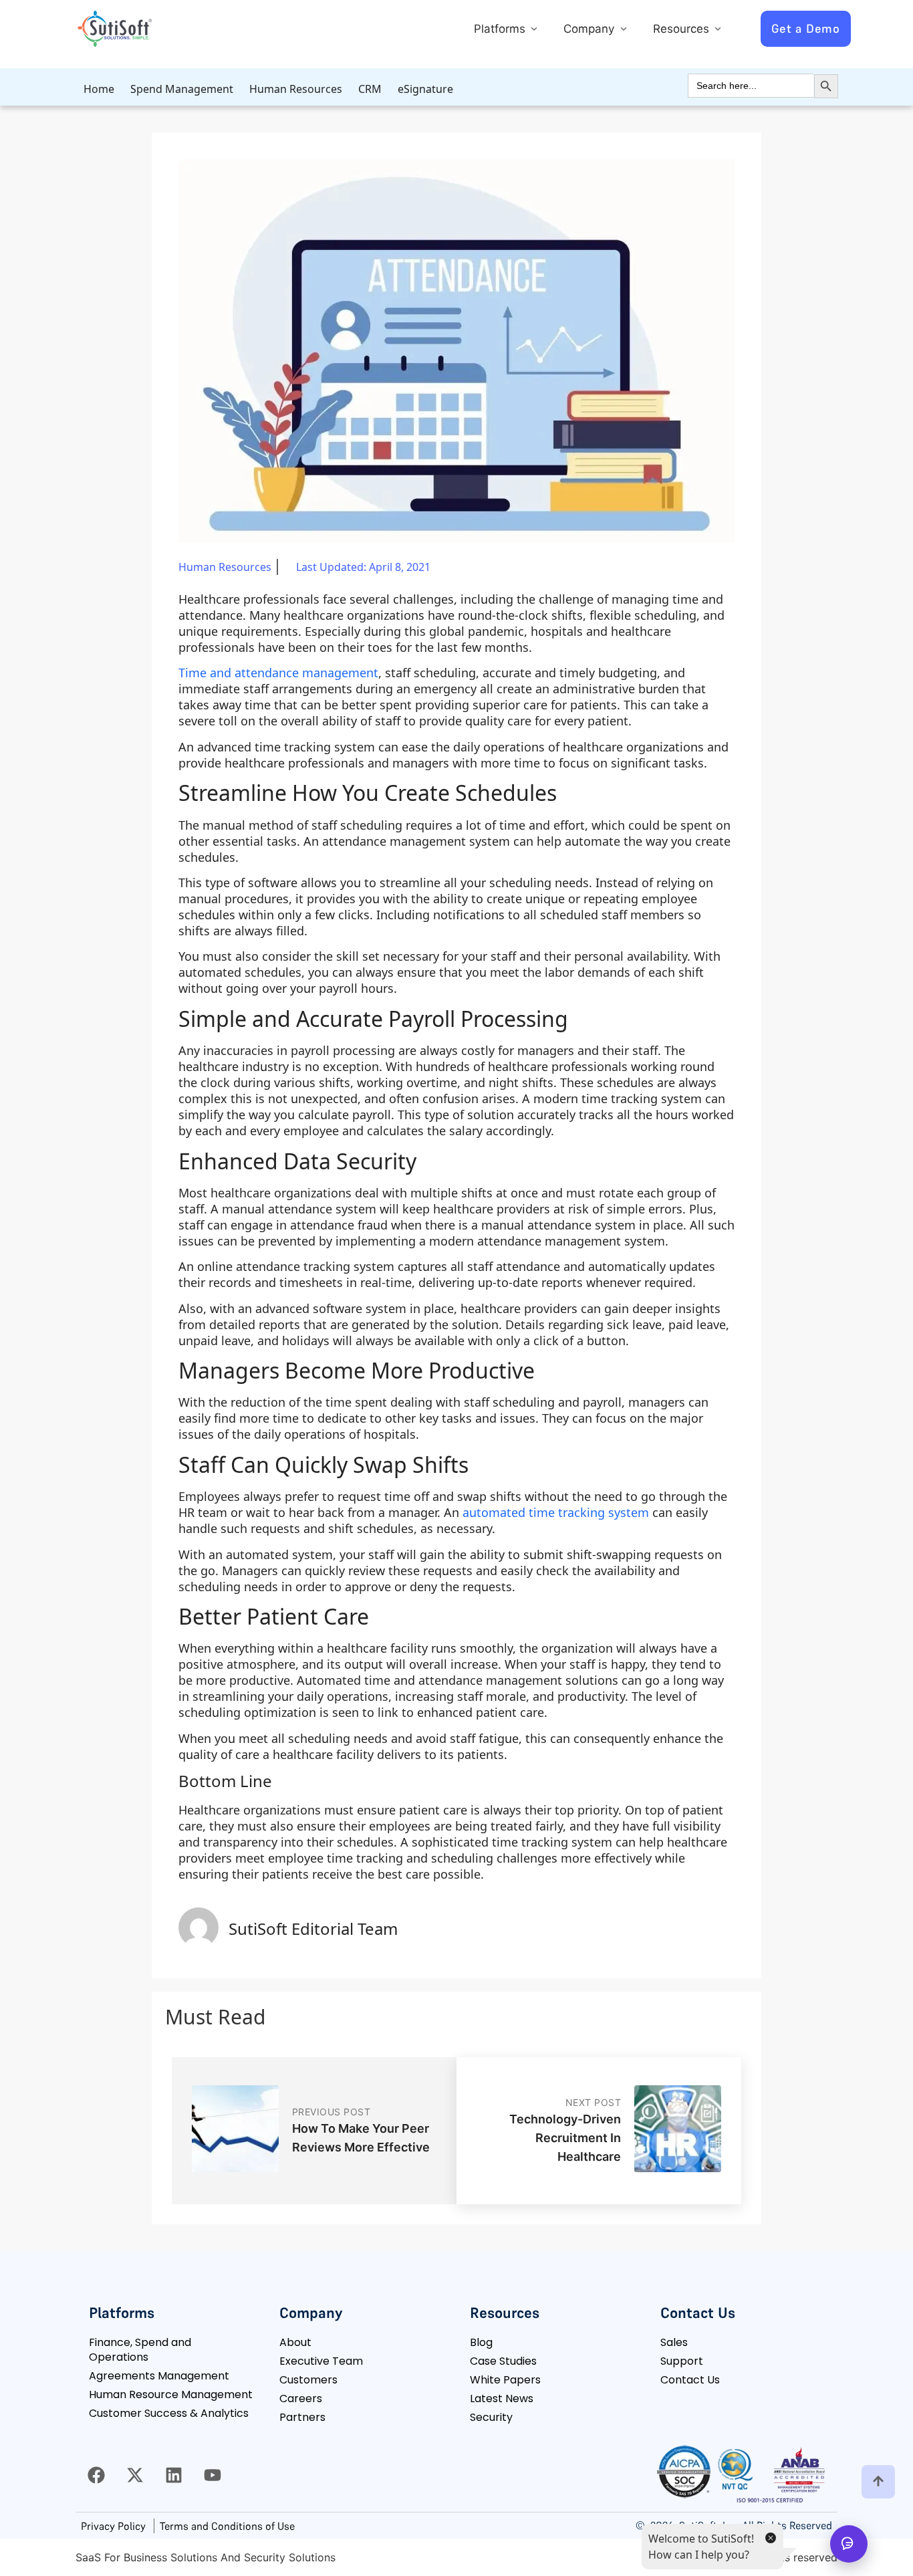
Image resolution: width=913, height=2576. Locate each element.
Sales (674, 2342)
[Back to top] (878, 2482)
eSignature (425, 89)
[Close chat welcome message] (770, 2537)
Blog (481, 2342)
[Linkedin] (174, 2475)
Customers (308, 2380)
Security (491, 2417)
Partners (302, 2417)
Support (682, 2361)
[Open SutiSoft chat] (849, 2544)
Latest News (502, 2398)
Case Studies (503, 2361)
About (295, 2342)
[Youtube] (213, 2475)
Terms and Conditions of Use (227, 2526)
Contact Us (690, 2380)
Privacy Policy (113, 2526)
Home (99, 89)
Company (591, 29)
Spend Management (182, 89)
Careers (301, 2398)
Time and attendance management (278, 673)
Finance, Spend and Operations (140, 2350)
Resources (683, 29)
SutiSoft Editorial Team (313, 1928)
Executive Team (321, 2361)
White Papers (505, 2380)
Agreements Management (159, 2376)
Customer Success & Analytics (169, 2413)
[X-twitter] (135, 2475)
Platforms (501, 29)
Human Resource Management (171, 2394)
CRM (370, 89)
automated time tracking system (556, 1512)
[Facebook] (96, 2475)
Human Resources (296, 89)
